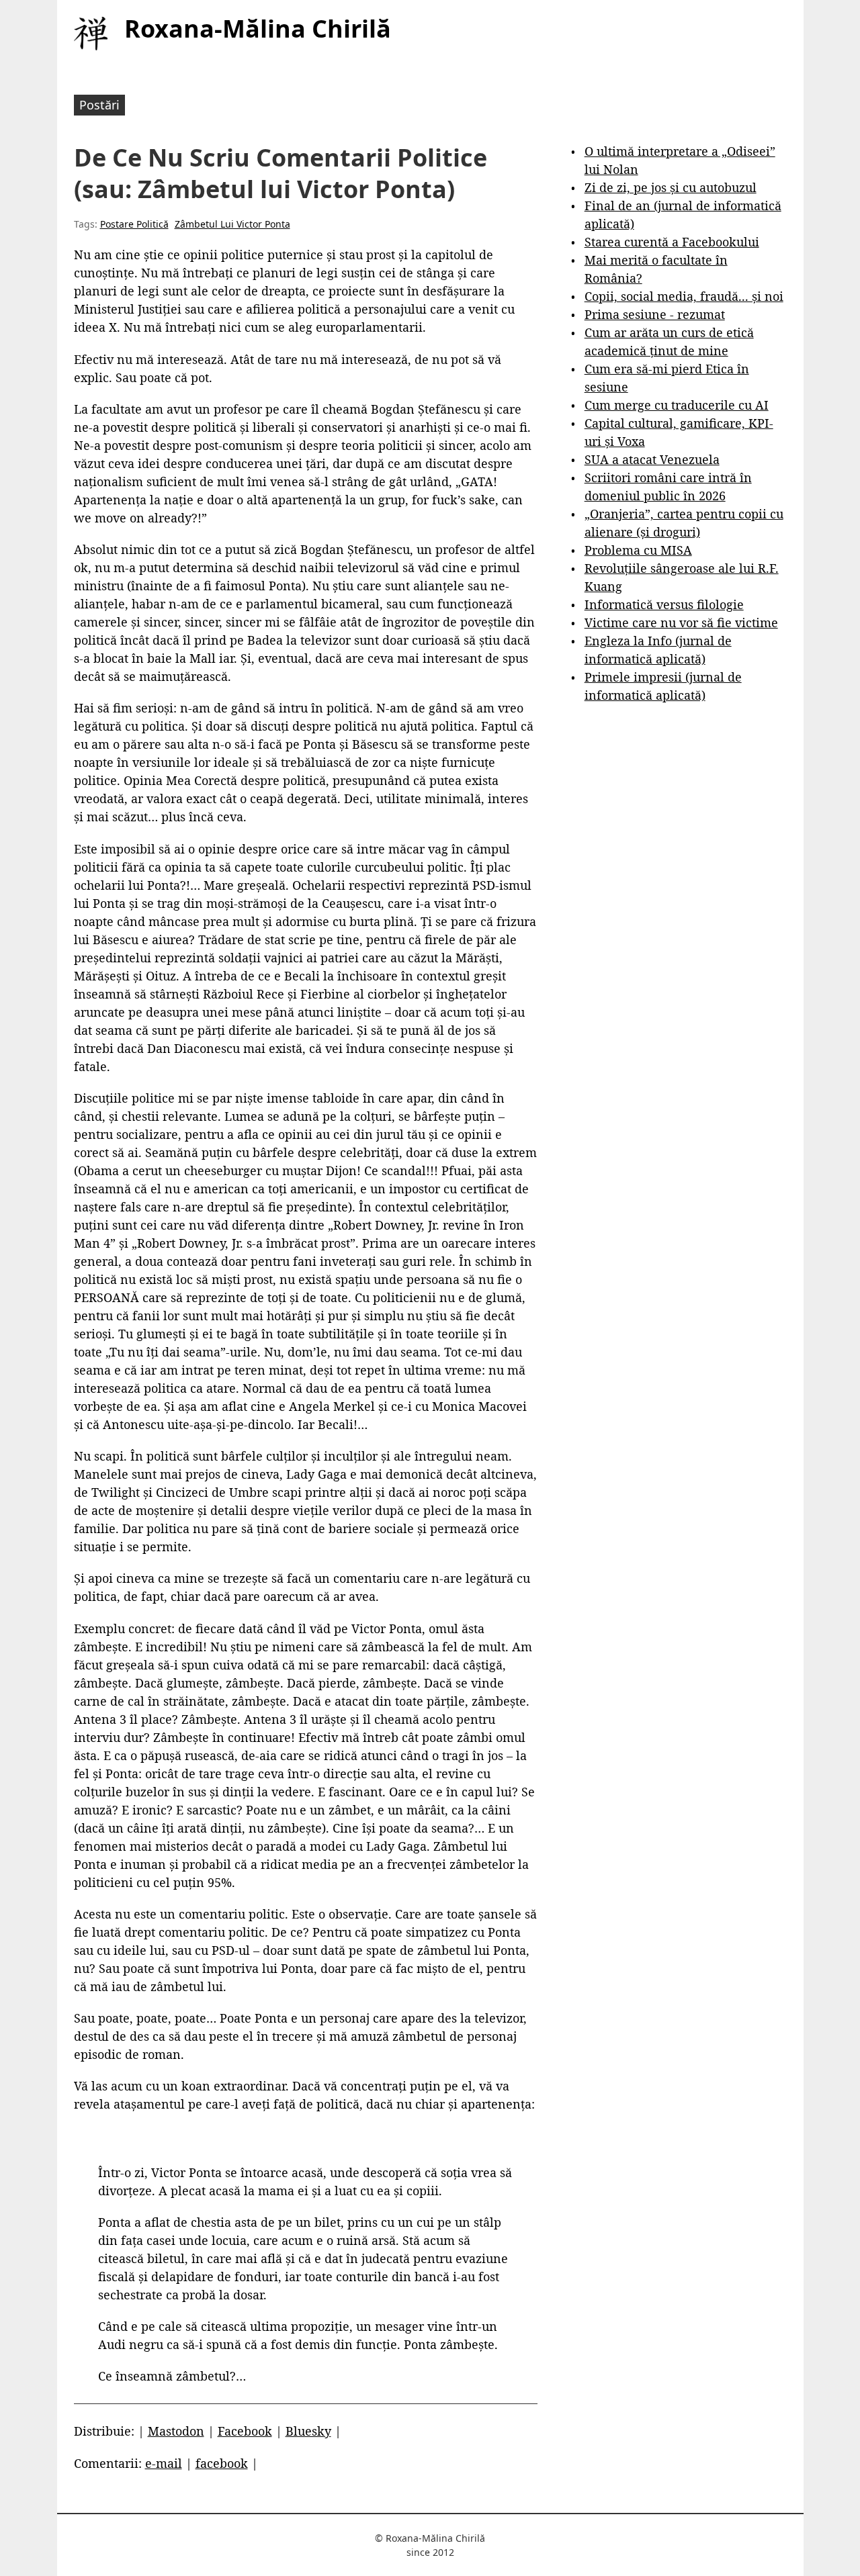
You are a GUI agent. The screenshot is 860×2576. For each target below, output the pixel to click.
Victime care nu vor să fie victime (681, 623)
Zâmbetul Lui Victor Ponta (232, 224)
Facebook (245, 2431)
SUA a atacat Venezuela (652, 459)
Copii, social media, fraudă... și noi (684, 296)
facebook (222, 2463)
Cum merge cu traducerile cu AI (677, 405)
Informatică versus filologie (664, 604)
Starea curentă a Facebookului (672, 242)
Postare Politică (134, 224)
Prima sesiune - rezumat (655, 314)
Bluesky (308, 2431)
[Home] (91, 34)
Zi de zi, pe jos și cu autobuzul (671, 187)
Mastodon (176, 2431)
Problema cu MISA (638, 550)
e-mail (164, 2463)
